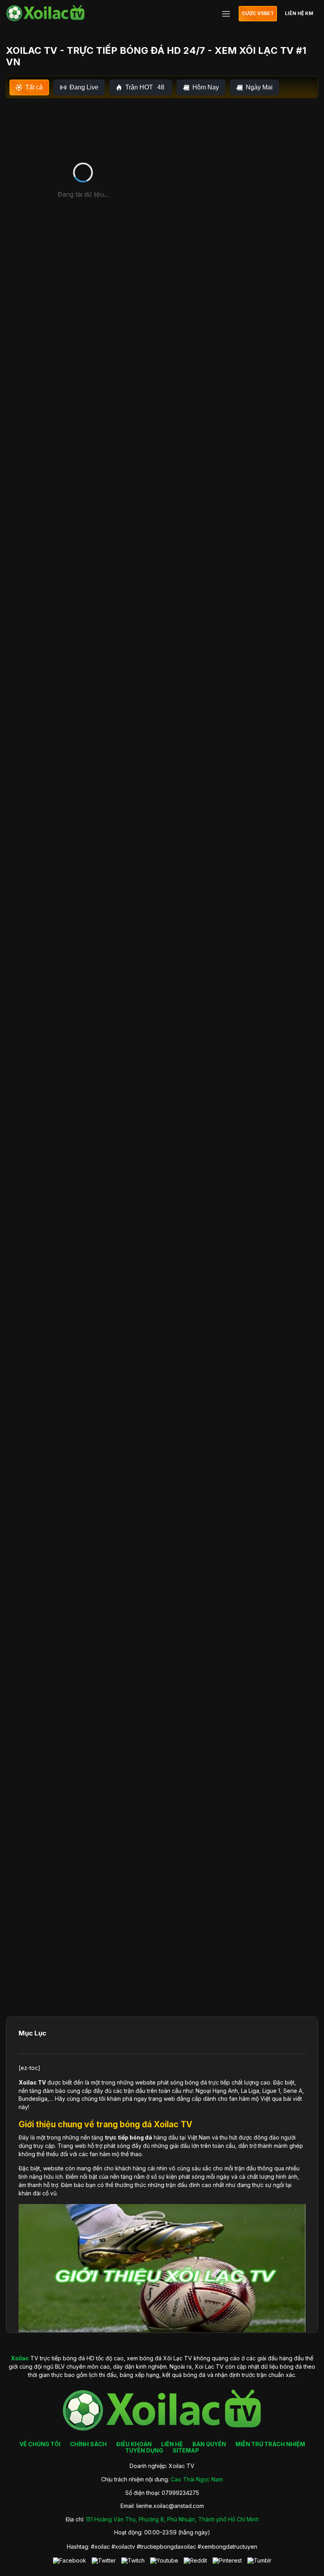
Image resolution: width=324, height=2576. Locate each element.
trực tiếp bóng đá (128, 2137)
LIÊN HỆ (172, 2444)
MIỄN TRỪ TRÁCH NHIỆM (270, 2444)
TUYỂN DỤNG (144, 2450)
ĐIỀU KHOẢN (134, 2444)
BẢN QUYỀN (209, 2444)
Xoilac (28, 2082)
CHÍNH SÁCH (88, 2444)
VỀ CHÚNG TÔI (40, 2444)
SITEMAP (186, 2450)
